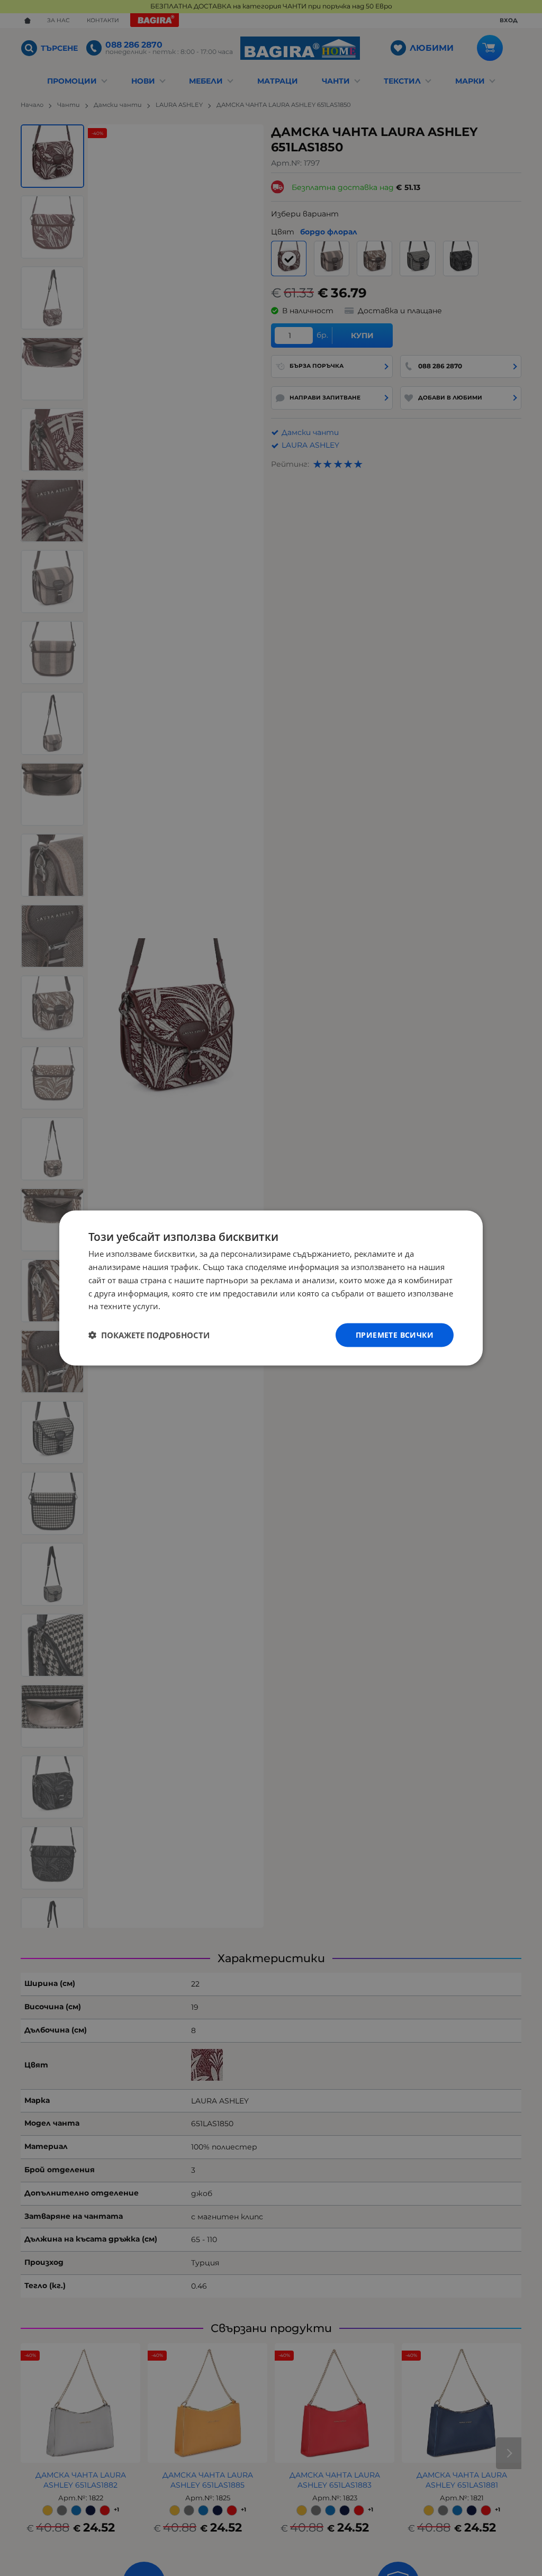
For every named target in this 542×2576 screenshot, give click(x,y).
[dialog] (271, 1288)
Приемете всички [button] (395, 1335)
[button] (149, 1335)
